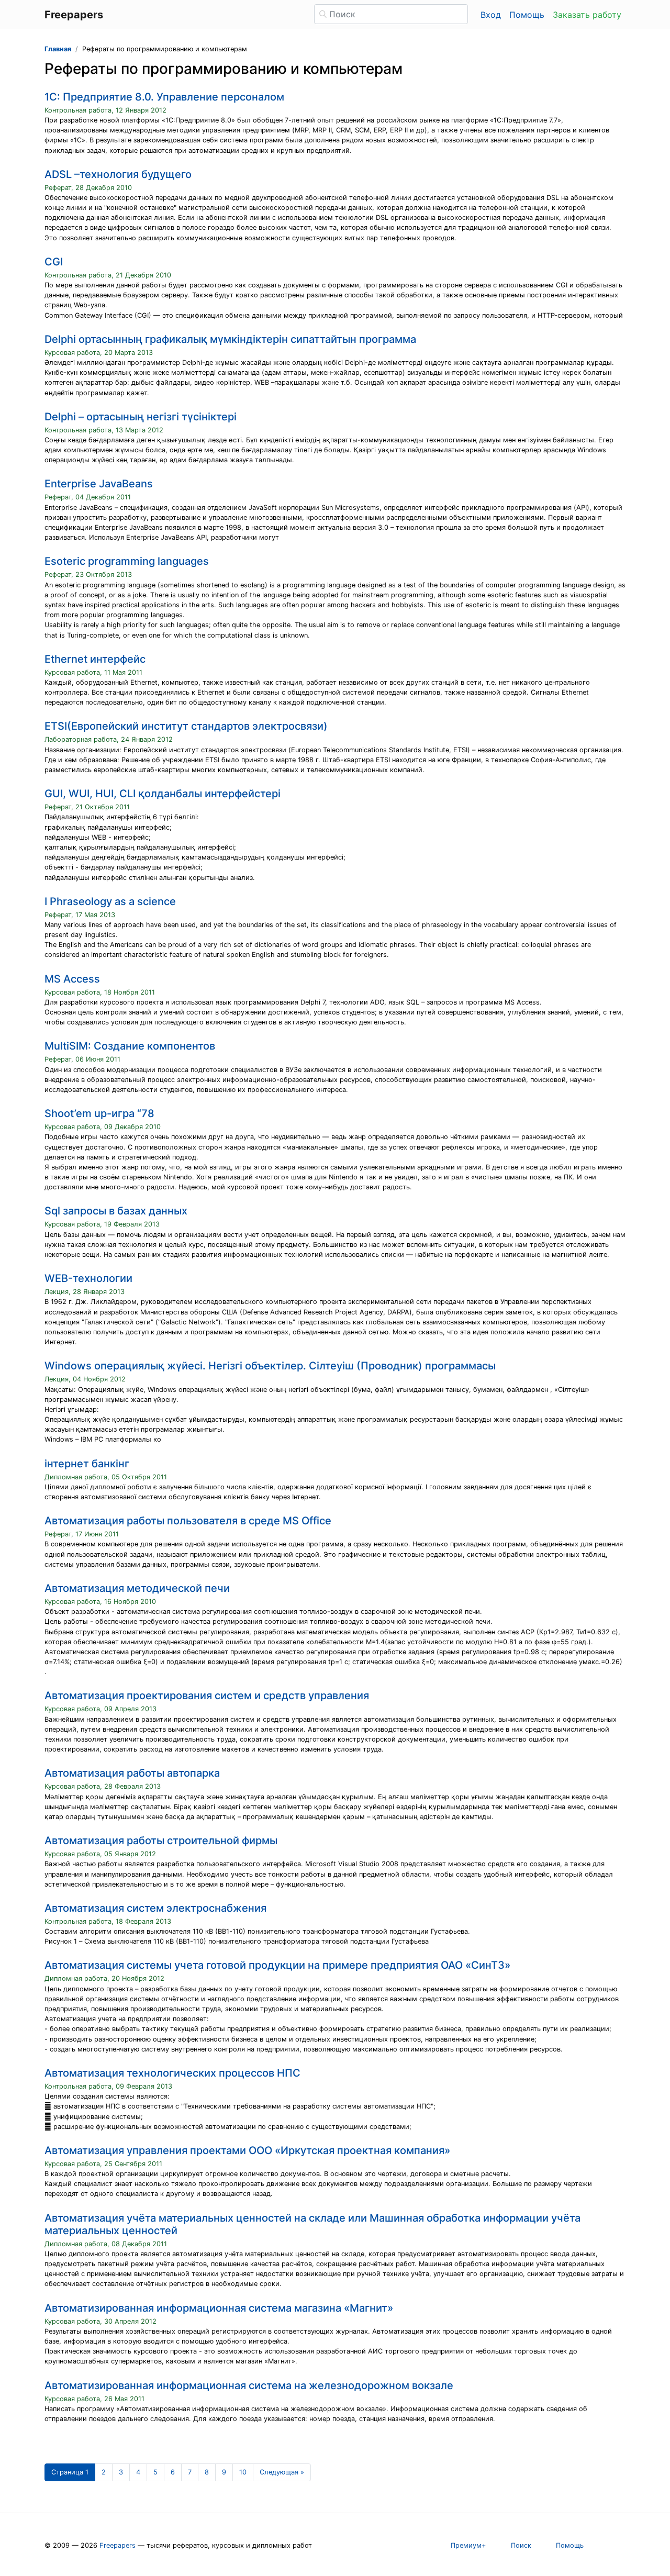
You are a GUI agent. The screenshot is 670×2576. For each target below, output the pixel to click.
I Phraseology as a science (110, 901)
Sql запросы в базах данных (116, 1211)
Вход (491, 15)
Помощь (527, 15)
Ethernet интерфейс (95, 659)
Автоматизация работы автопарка (132, 1773)
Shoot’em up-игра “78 (99, 1113)
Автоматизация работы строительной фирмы (161, 1841)
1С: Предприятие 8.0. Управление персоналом (164, 97)
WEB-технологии (88, 1278)
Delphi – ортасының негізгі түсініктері (141, 417)
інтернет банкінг (87, 1464)
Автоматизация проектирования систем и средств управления (207, 1696)
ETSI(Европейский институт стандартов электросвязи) (186, 726)
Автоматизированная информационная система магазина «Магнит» (219, 2308)
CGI (54, 262)
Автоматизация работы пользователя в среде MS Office (188, 1521)
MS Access (72, 979)
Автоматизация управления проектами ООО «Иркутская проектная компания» (247, 2150)
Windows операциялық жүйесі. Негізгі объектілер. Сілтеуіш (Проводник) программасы (270, 1366)
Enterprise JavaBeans (99, 484)
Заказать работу (587, 15)
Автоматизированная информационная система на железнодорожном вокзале (249, 2385)
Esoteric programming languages (127, 561)
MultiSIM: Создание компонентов (130, 1046)
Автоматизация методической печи (137, 1588)
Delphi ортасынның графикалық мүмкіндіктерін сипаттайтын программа (230, 339)
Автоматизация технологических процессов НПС (172, 2073)
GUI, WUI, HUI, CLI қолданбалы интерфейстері (163, 794)
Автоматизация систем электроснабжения (155, 1908)
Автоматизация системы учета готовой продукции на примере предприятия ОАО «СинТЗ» (277, 1965)
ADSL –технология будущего (118, 174)
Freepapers (118, 2545)
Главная (58, 49)
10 (243, 2472)
